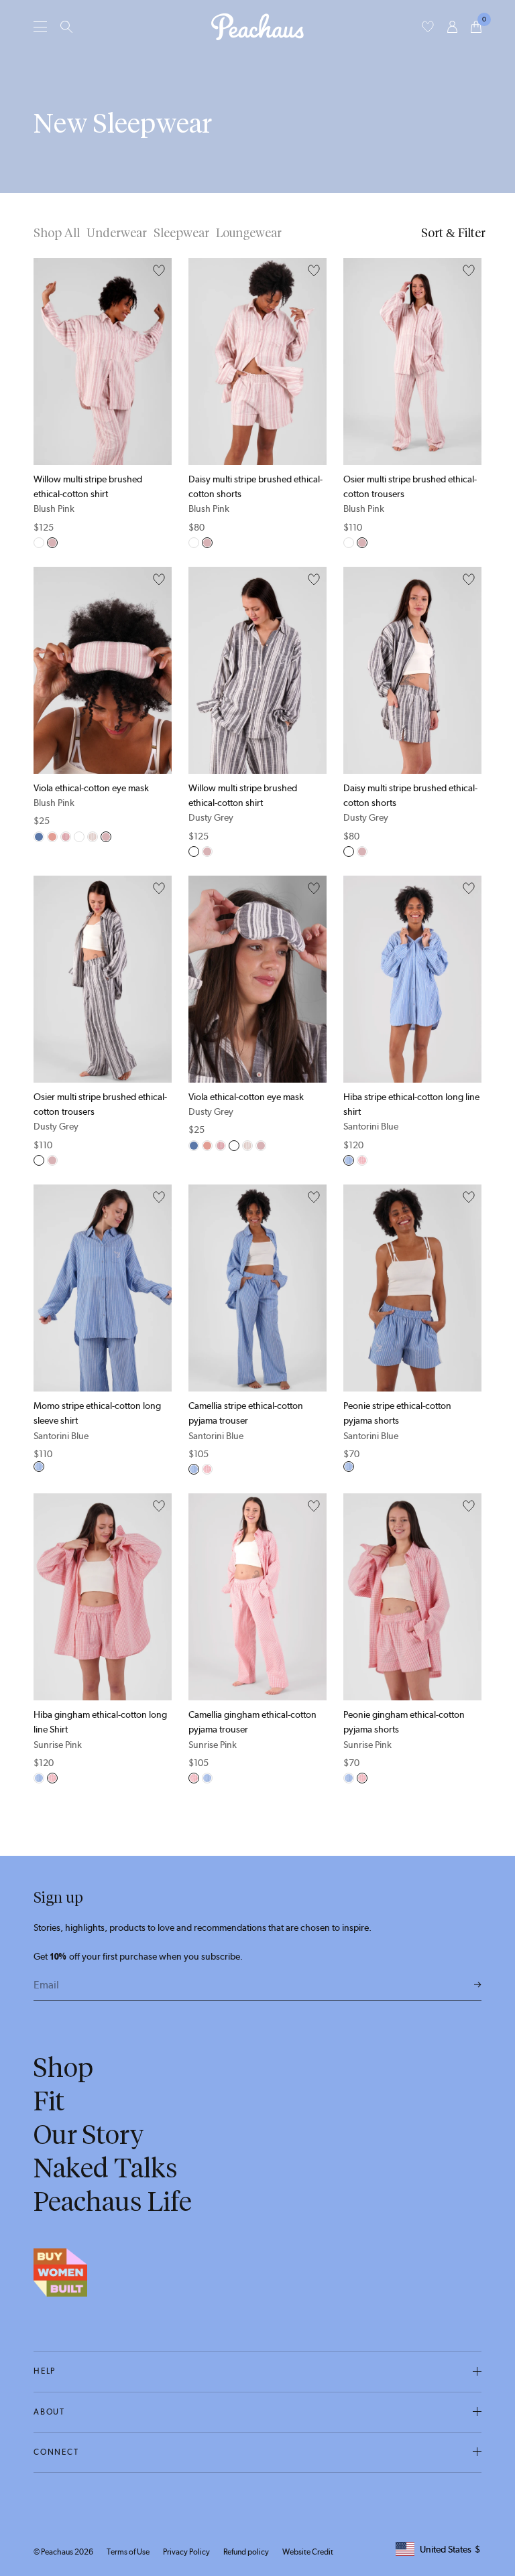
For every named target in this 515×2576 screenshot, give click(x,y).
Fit (49, 2101)
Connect (56, 2452)
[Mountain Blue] (39, 837)
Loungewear (249, 233)
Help (45, 2371)
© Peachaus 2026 (63, 2552)
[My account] (452, 27)
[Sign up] (478, 1985)
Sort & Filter (453, 233)
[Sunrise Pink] (362, 1160)
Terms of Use (128, 2552)
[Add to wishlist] (159, 271)
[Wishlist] (428, 27)
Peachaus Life (113, 2201)
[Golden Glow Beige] (93, 837)
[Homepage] (257, 27)
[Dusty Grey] (39, 543)
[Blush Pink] (52, 543)
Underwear (117, 233)
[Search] (66, 27)
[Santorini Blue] (349, 1160)
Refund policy (246, 2552)
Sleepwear (181, 233)
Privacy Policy (186, 2552)
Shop (63, 2067)
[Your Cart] (476, 27)
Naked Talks (106, 2168)
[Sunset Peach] (66, 837)
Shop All (57, 233)
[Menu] (40, 26)
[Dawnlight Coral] (52, 837)
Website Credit (308, 2552)
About (49, 2412)
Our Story (89, 2134)
